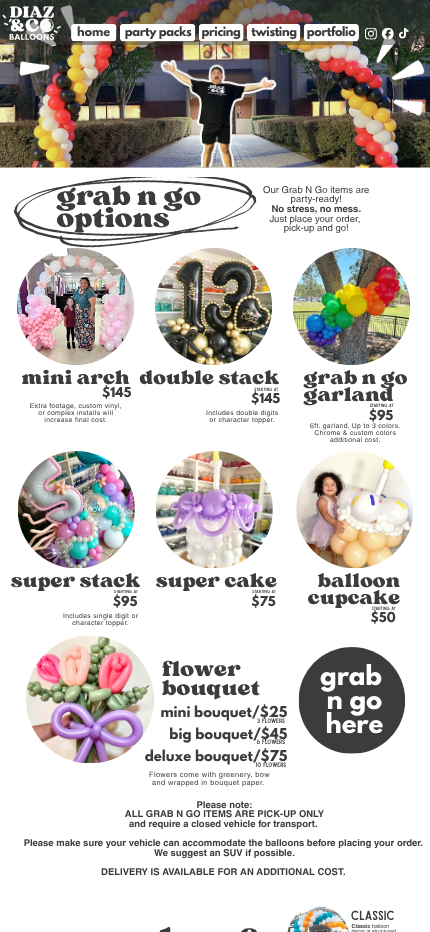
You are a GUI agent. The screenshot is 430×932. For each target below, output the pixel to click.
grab (351, 678)
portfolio (331, 32)
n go (355, 702)
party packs (158, 32)
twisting (273, 32)
